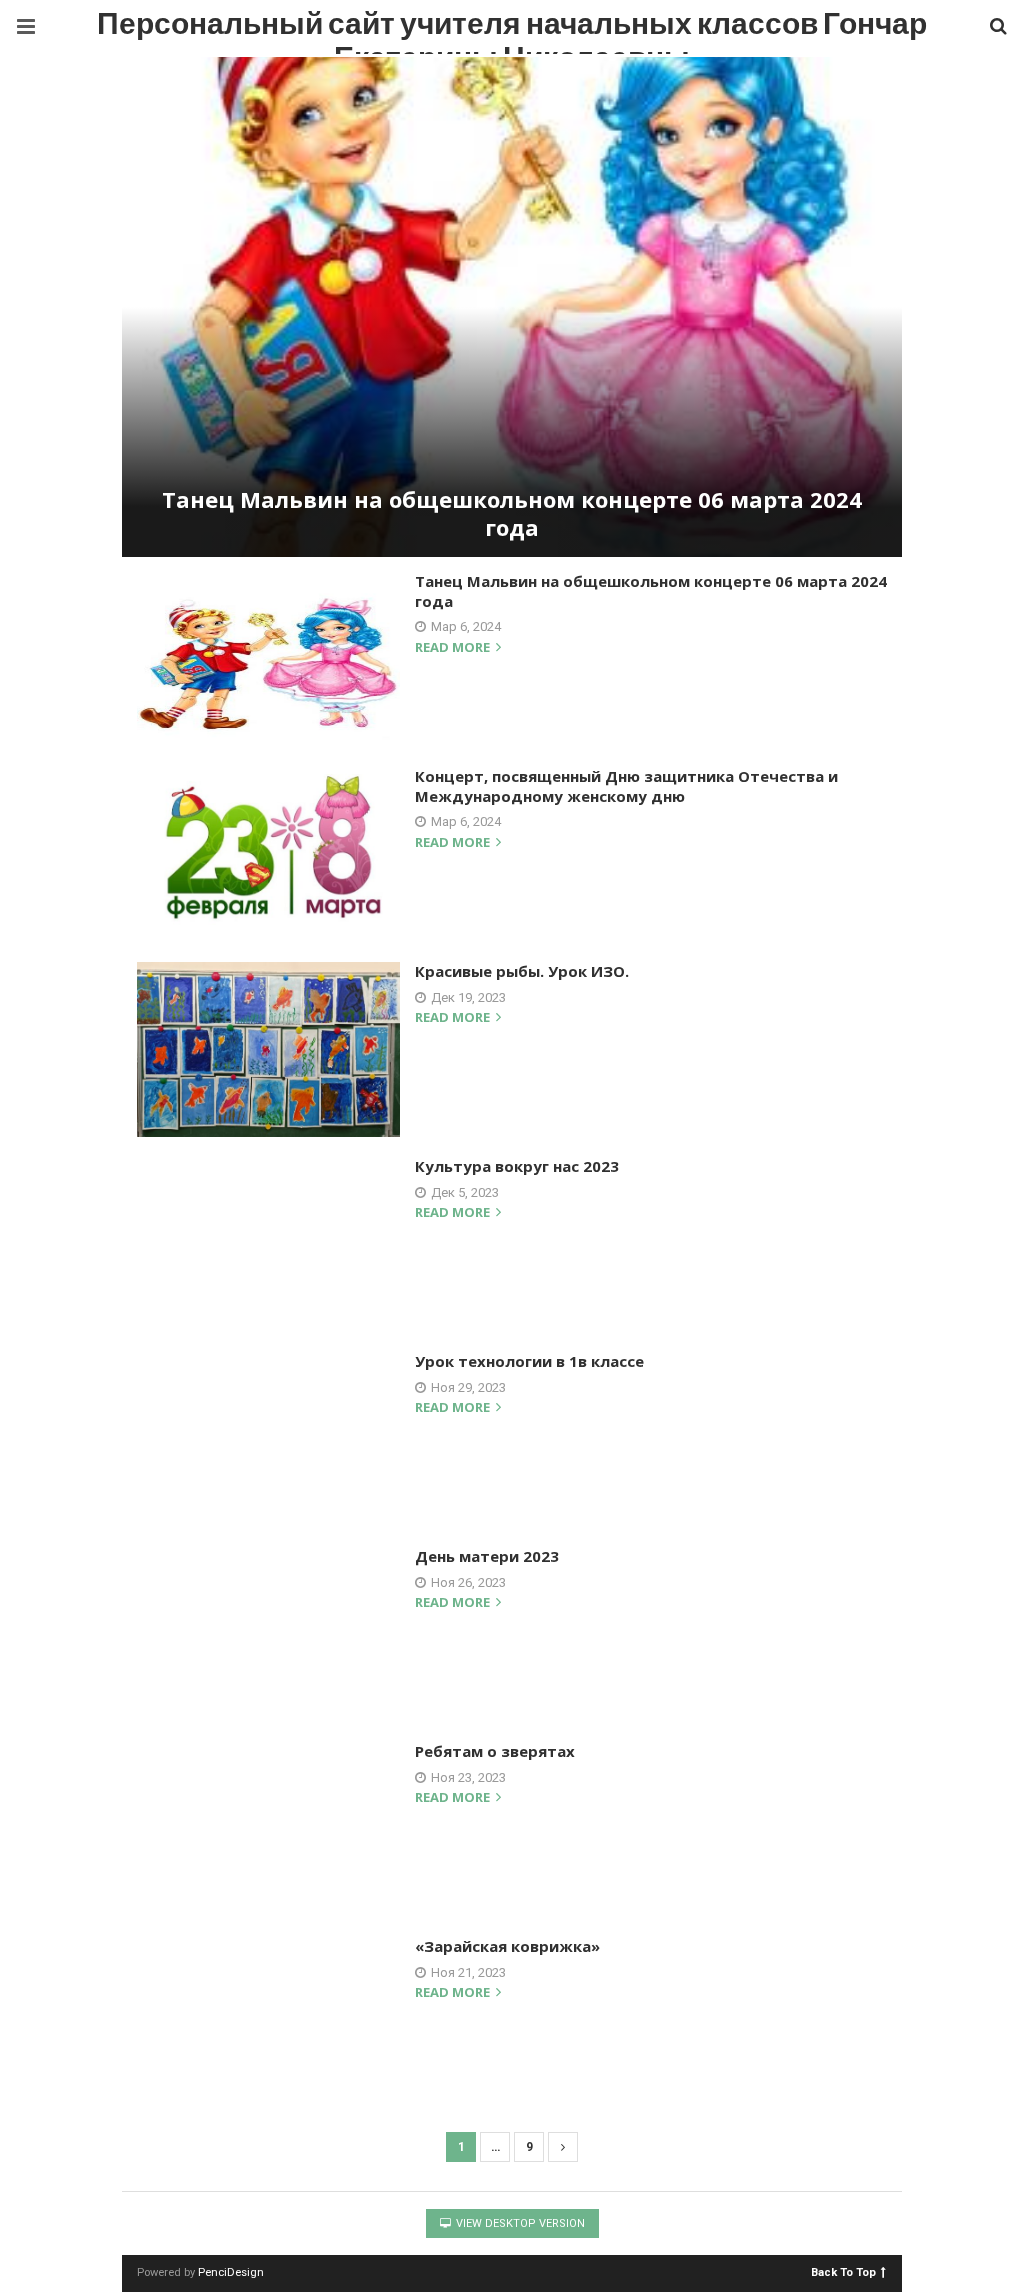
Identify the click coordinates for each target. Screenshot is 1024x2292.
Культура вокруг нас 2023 (517, 1166)
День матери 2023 (487, 1556)
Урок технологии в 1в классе (529, 1361)
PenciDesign (231, 2272)
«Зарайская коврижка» (507, 1946)
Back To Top (843, 2271)
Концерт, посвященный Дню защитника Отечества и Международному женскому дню (626, 786)
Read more (454, 648)
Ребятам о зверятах (495, 1751)
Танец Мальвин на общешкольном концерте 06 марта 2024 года (512, 513)
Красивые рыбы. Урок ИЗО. (522, 971)
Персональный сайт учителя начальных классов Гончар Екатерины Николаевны (512, 29)
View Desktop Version (519, 2223)
